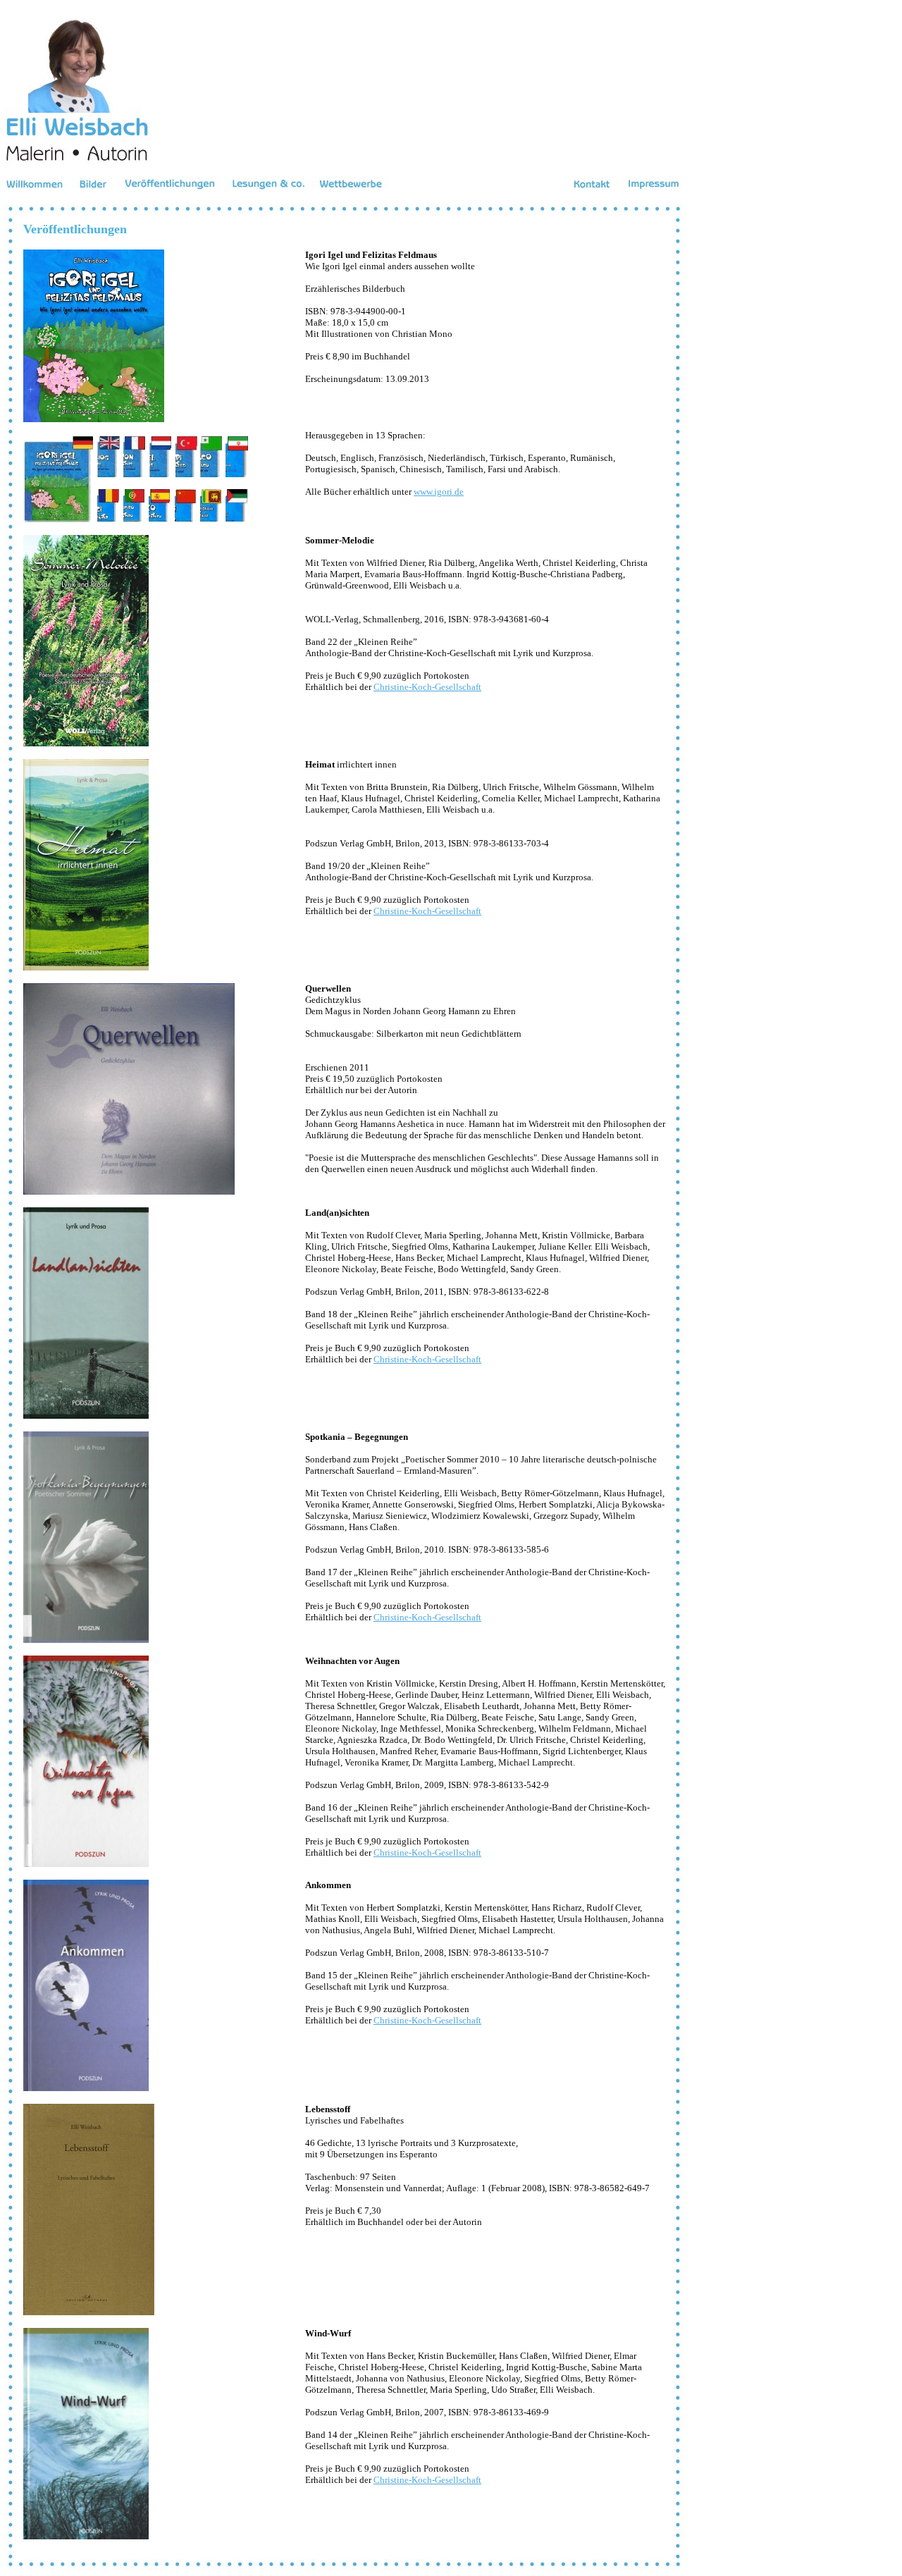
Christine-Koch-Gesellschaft (427, 687)
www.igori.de (439, 492)
